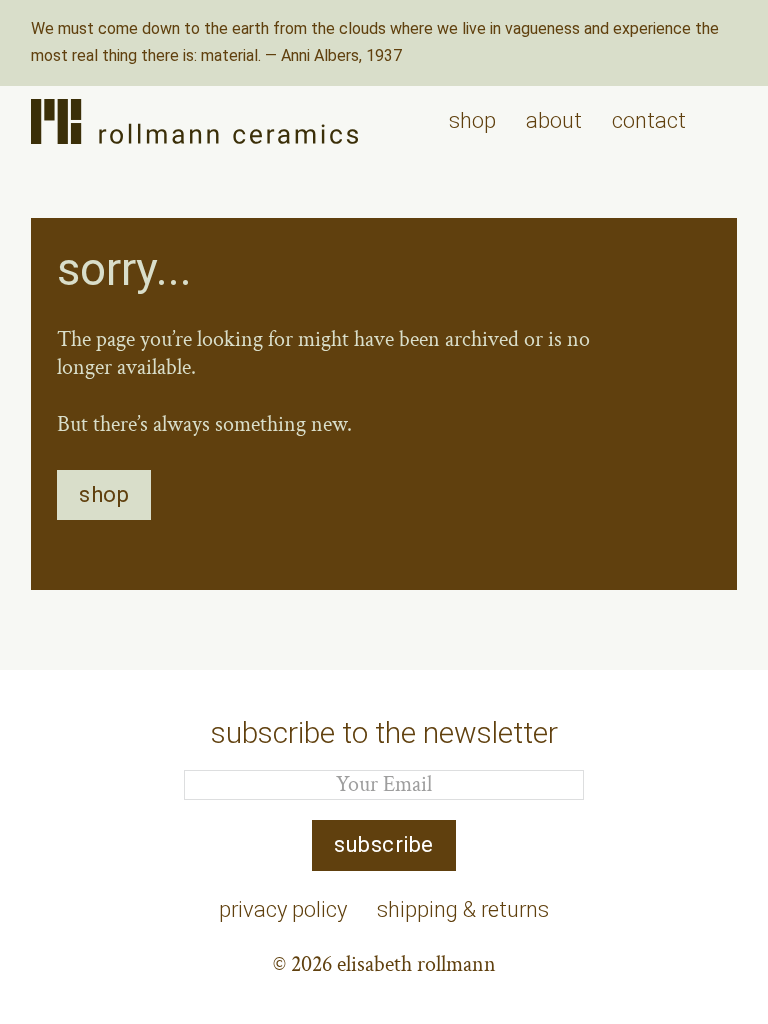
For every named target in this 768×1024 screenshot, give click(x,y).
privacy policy (283, 909)
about (554, 120)
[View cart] (726, 121)
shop (472, 120)
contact (649, 120)
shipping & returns (463, 909)
